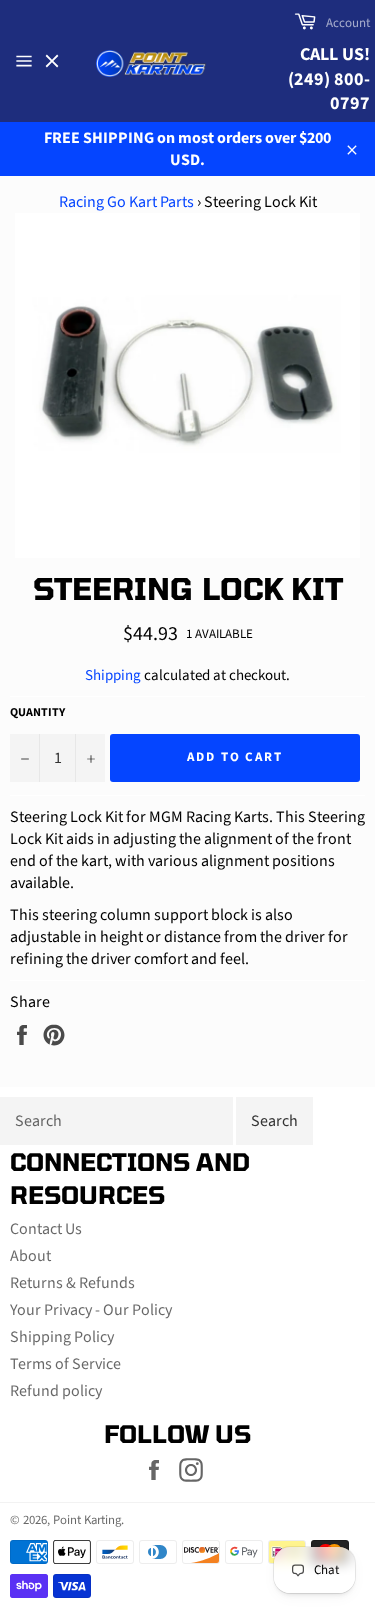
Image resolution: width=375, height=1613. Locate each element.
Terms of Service (65, 1364)
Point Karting (87, 1520)
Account (348, 23)
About (30, 1256)
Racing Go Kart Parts (126, 202)
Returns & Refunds (72, 1283)
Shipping (113, 675)
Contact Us (46, 1229)
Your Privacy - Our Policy (91, 1310)
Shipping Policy (62, 1337)
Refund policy (56, 1391)
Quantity (37, 713)
